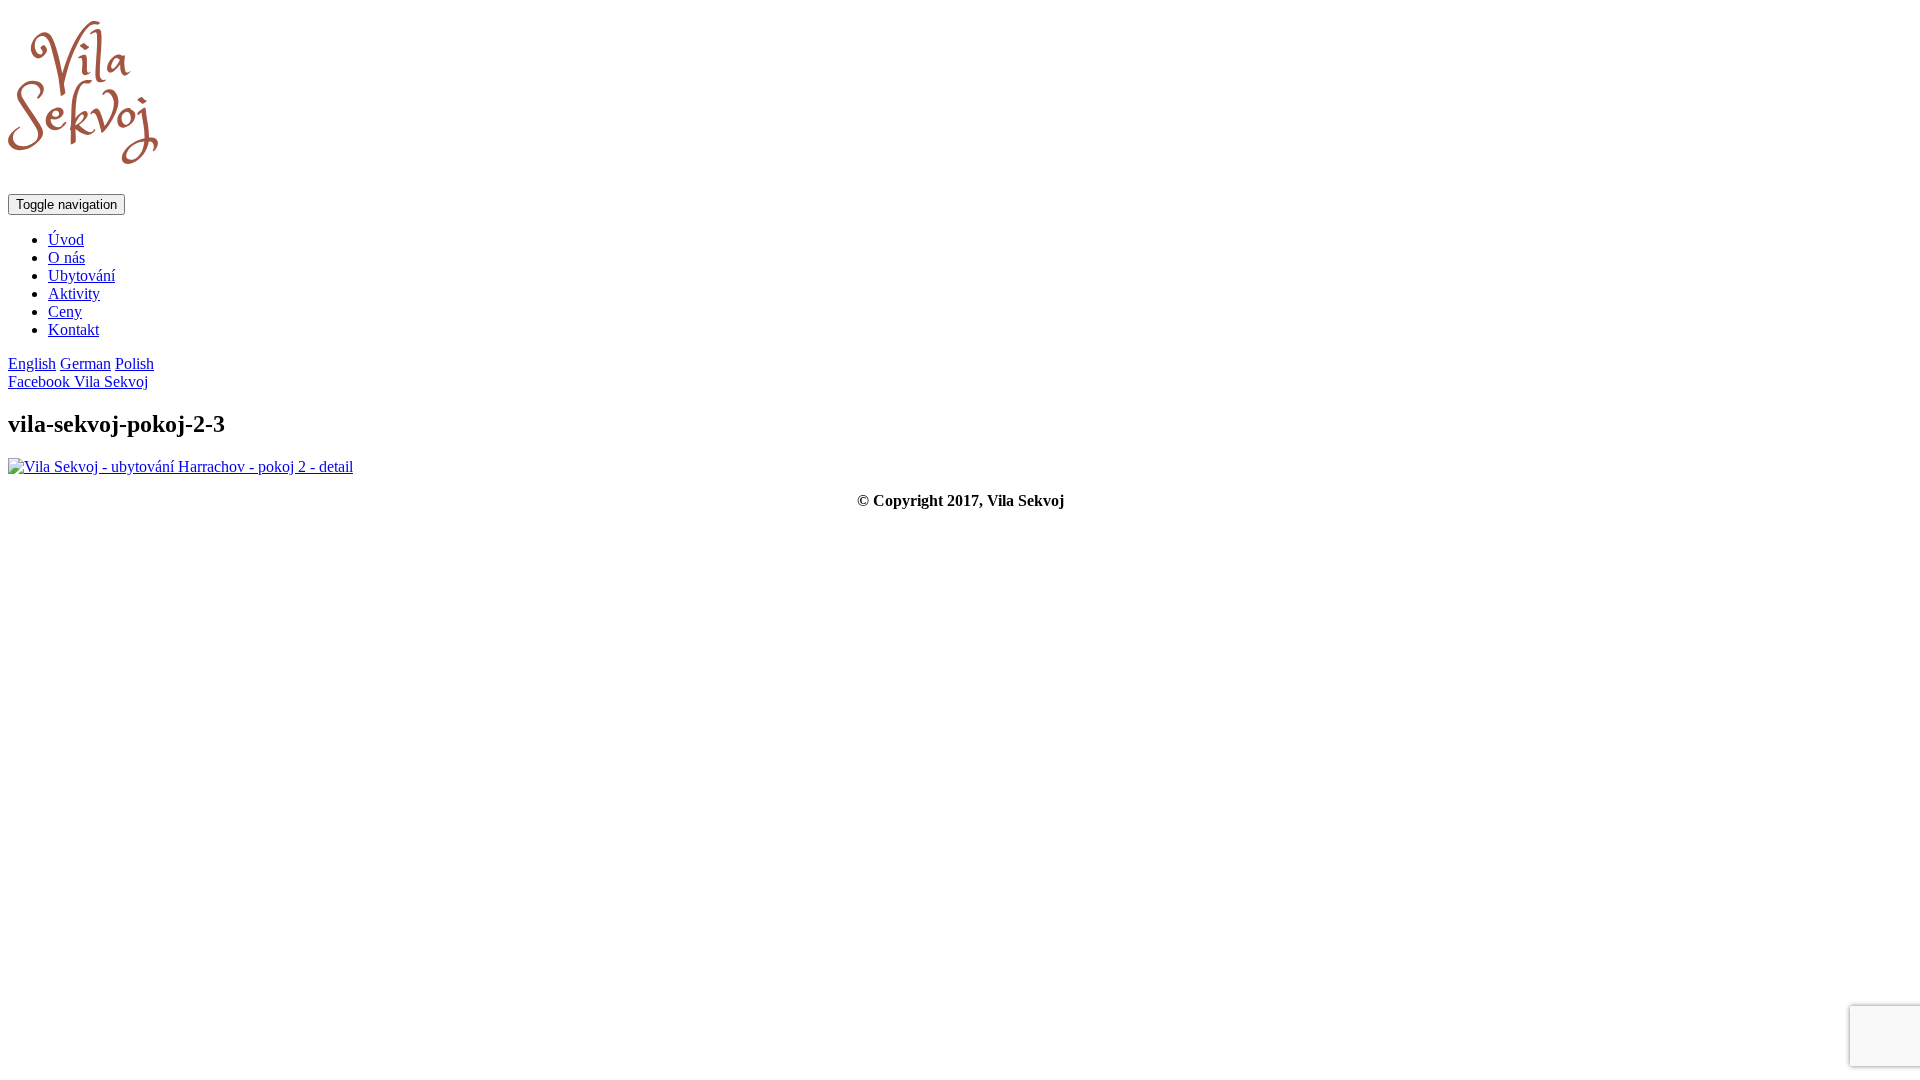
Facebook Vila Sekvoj (78, 381)
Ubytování (81, 275)
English (32, 363)
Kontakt (73, 329)
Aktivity (74, 293)
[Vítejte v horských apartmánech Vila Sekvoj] (83, 153)
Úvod (66, 239)
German (85, 363)
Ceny (65, 311)
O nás (66, 257)
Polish (134, 363)
